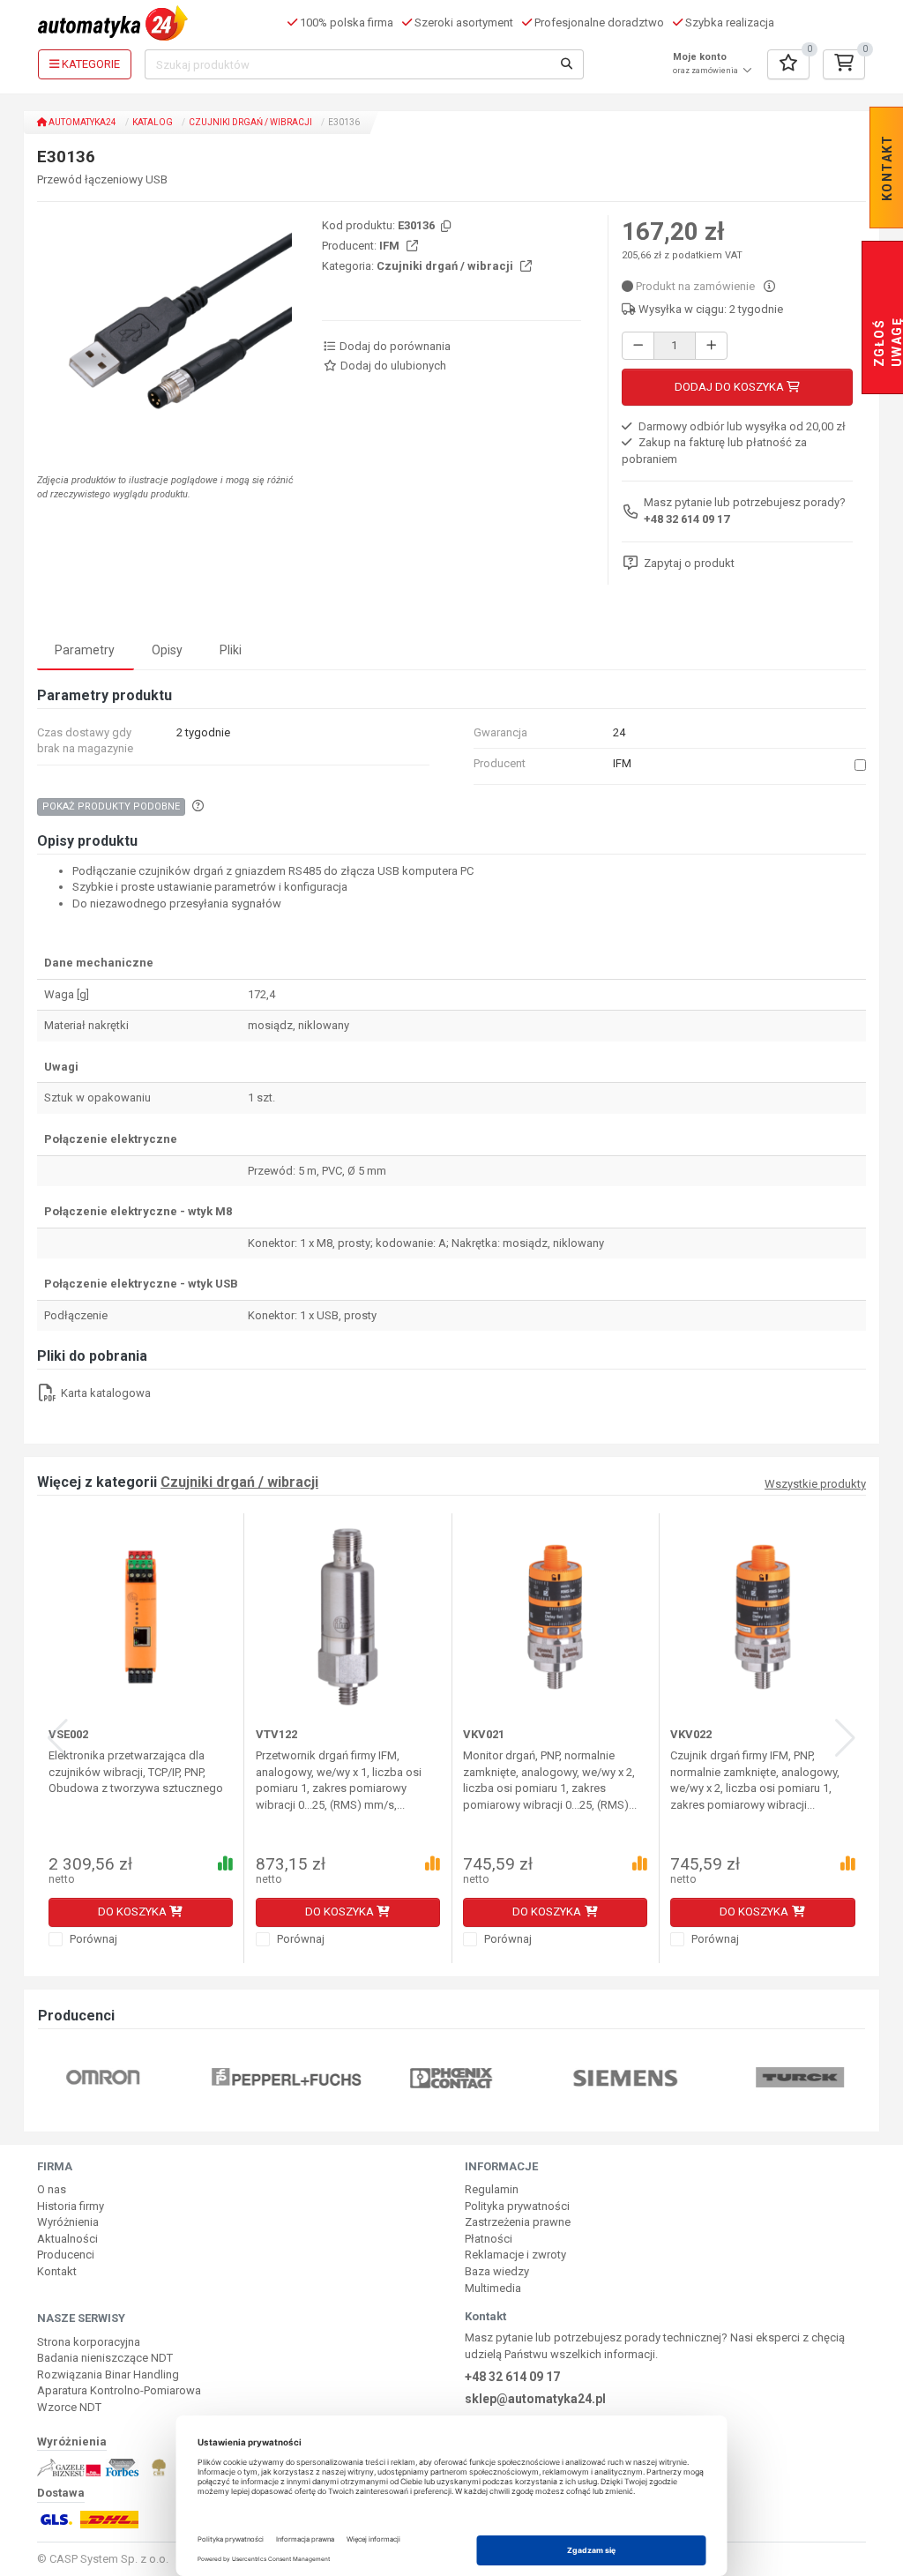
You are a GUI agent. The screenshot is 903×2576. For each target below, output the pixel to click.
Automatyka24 (82, 122)
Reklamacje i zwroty (515, 2255)
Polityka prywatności (517, 2206)
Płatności (489, 2239)
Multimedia (493, 2288)
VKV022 (691, 1734)
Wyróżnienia (68, 2222)
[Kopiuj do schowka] (444, 227)
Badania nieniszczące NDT (105, 2358)
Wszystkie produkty (815, 1484)
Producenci (66, 2255)
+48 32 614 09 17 (687, 519)
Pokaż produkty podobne (111, 806)
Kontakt (57, 2271)
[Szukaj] (567, 64)
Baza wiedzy (497, 2271)
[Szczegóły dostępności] (769, 286)
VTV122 (276, 1734)
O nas (52, 2189)
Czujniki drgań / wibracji (250, 122)
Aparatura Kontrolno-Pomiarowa (119, 2390)
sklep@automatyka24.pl (535, 2399)
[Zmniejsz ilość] (638, 346)
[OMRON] (103, 2076)
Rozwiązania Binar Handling (108, 2374)
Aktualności (67, 2239)
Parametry (85, 650)
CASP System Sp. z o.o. (109, 2559)
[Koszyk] (844, 64)
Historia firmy (71, 2206)
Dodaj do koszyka (731, 387)
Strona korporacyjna (89, 2342)
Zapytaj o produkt (689, 563)
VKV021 (484, 1734)
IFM (391, 246)
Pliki (231, 650)
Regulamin (492, 2189)
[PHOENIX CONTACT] (451, 2076)
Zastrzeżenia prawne (518, 2222)
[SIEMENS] (626, 2076)
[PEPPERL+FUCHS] (287, 2076)
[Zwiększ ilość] (711, 346)
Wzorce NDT (69, 2407)
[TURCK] (800, 2076)
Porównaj (92, 1939)
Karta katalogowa (104, 1393)
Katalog (153, 122)
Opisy (167, 650)
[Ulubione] (788, 64)
